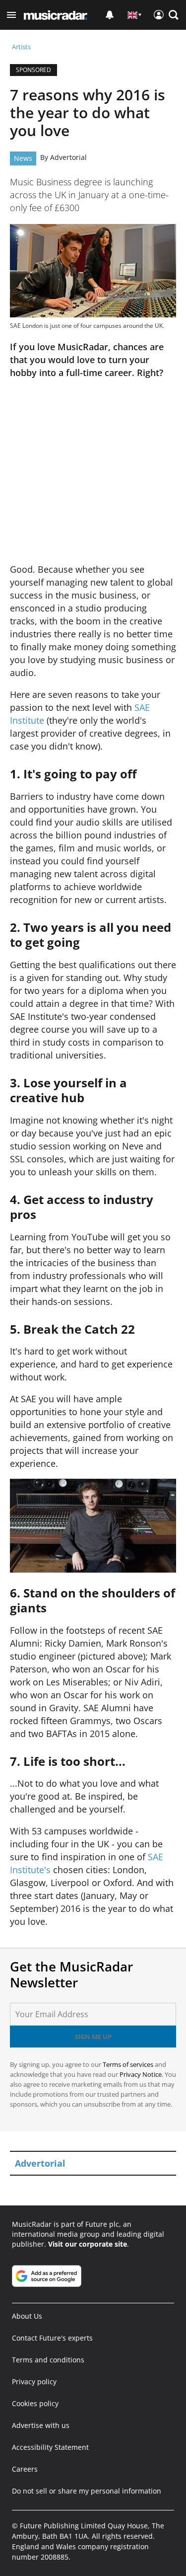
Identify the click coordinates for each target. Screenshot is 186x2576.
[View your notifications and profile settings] (110, 15)
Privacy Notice (141, 2074)
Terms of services (129, 2064)
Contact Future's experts (52, 2338)
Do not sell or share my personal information (87, 2491)
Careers (25, 2469)
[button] (11, 15)
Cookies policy (35, 2403)
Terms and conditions (48, 2360)
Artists (21, 47)
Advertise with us (41, 2425)
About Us (27, 2316)
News (23, 158)
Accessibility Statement (50, 2447)
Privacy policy (34, 2382)
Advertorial (68, 157)
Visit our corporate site (88, 2244)
